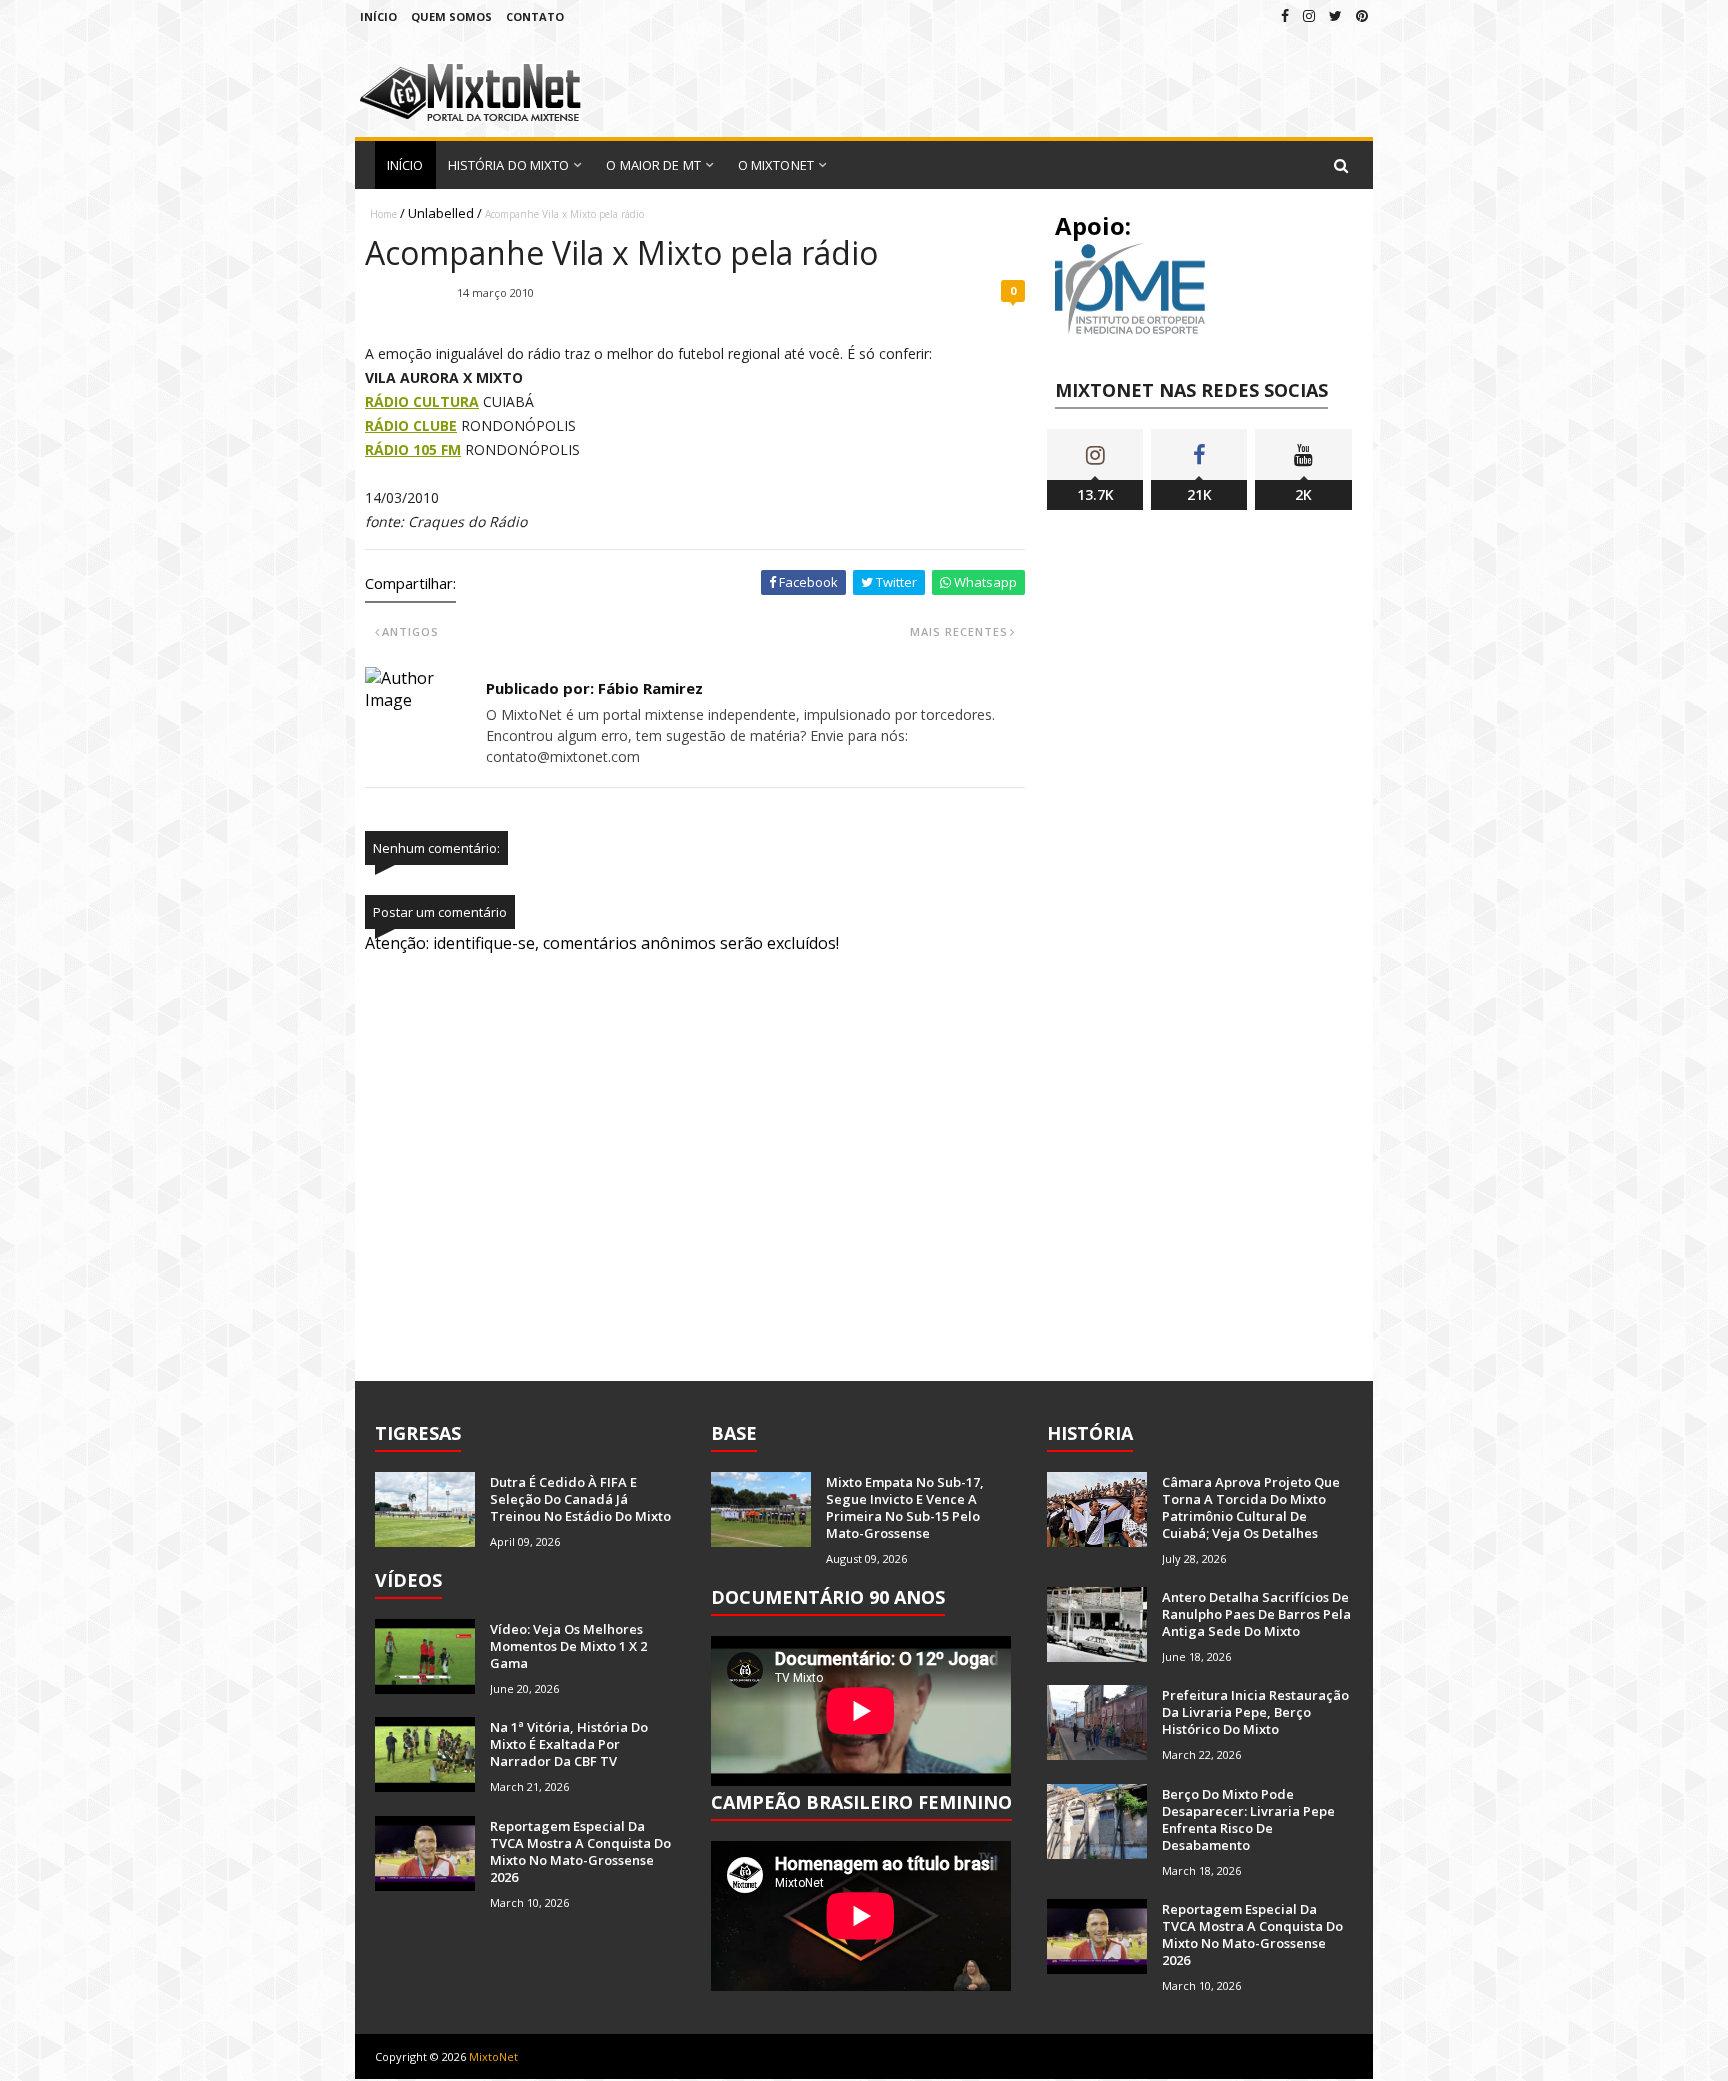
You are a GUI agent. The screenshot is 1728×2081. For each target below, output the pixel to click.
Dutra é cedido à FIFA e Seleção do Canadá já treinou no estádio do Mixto (580, 1499)
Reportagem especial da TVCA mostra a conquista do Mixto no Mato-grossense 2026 (580, 1851)
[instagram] (1309, 15)
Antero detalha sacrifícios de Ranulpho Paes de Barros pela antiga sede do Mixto (1256, 1614)
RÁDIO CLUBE (411, 425)
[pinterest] (1362, 15)
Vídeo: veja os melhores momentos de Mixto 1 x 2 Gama (568, 1646)
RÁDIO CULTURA (422, 401)
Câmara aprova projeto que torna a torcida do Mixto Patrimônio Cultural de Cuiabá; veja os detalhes (1251, 1507)
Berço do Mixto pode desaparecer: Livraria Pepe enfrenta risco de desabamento (1248, 1819)
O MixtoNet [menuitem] (776, 165)
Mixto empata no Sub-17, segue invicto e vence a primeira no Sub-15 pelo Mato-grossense (905, 1507)
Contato (535, 16)
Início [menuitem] (405, 165)
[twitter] (1335, 15)
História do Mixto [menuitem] (509, 165)
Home (383, 214)
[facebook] (1285, 15)
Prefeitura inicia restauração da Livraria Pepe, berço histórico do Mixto (1255, 1712)
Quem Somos (451, 16)
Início (378, 16)
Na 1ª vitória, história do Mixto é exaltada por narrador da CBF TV (569, 1744)
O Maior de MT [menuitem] (653, 165)
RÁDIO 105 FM (413, 449)
